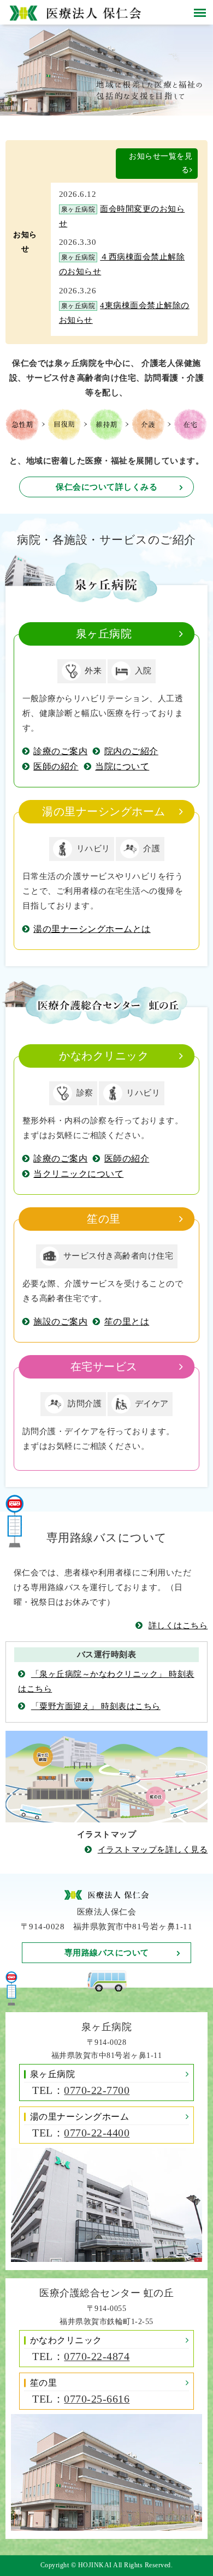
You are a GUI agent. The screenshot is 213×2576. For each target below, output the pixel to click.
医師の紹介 (56, 766)
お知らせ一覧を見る (161, 163)
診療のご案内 (60, 751)
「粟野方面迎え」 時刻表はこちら (96, 1706)
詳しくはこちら (178, 1626)
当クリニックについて (78, 1174)
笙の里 (104, 1219)
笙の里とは (127, 1322)
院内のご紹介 (131, 751)
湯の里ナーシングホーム (104, 812)
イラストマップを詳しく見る (153, 1850)
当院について (122, 766)
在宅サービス (104, 1367)
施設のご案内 (60, 1322)
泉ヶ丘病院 (104, 634)
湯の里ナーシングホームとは (92, 929)
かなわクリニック (104, 1056)
